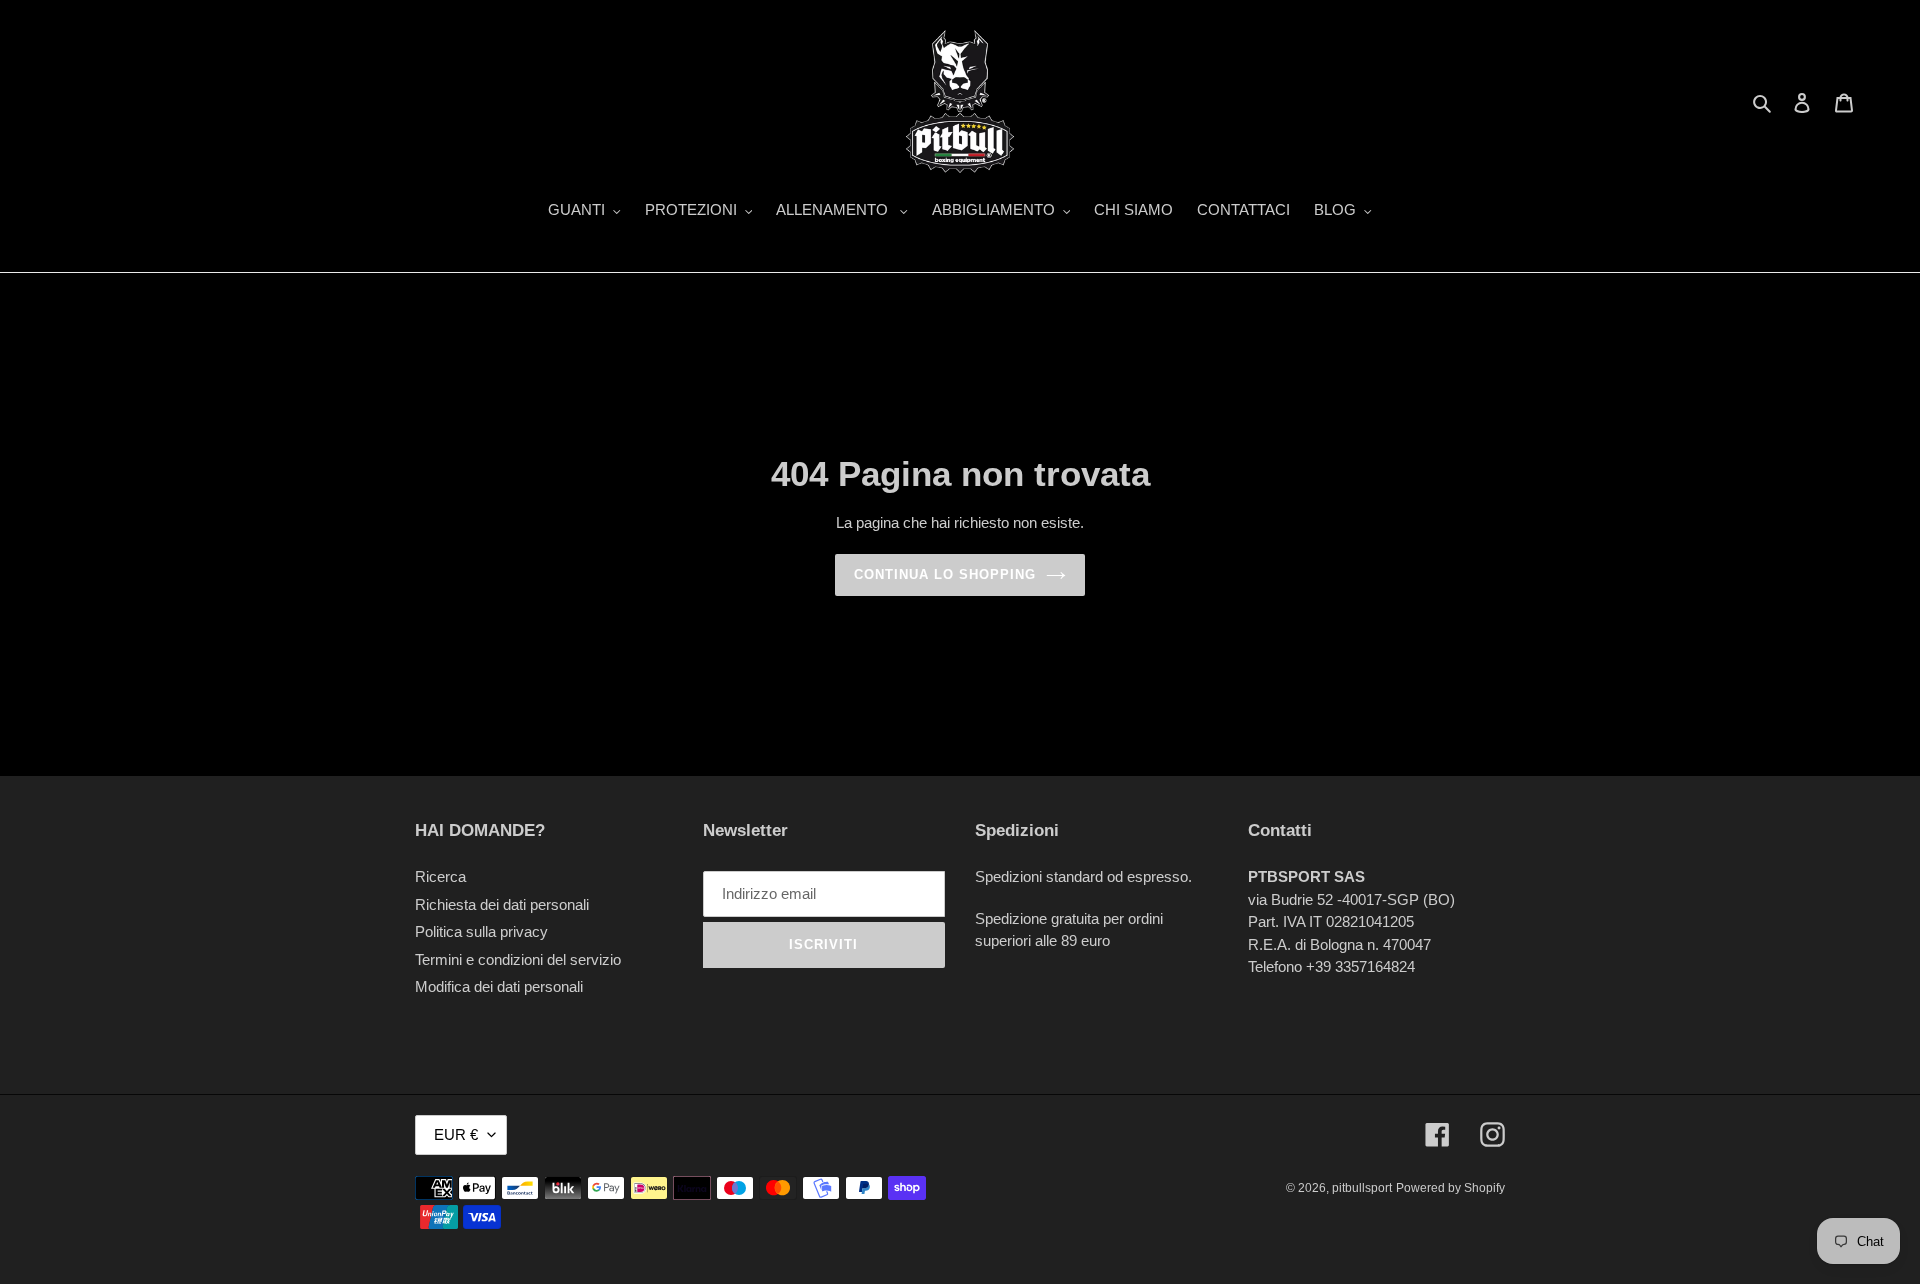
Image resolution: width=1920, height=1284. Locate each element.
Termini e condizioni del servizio (518, 959)
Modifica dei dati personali (499, 986)
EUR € (456, 1134)
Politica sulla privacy (481, 931)
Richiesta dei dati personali (502, 904)
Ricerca (440, 876)
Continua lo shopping (945, 574)
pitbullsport (1362, 1188)
